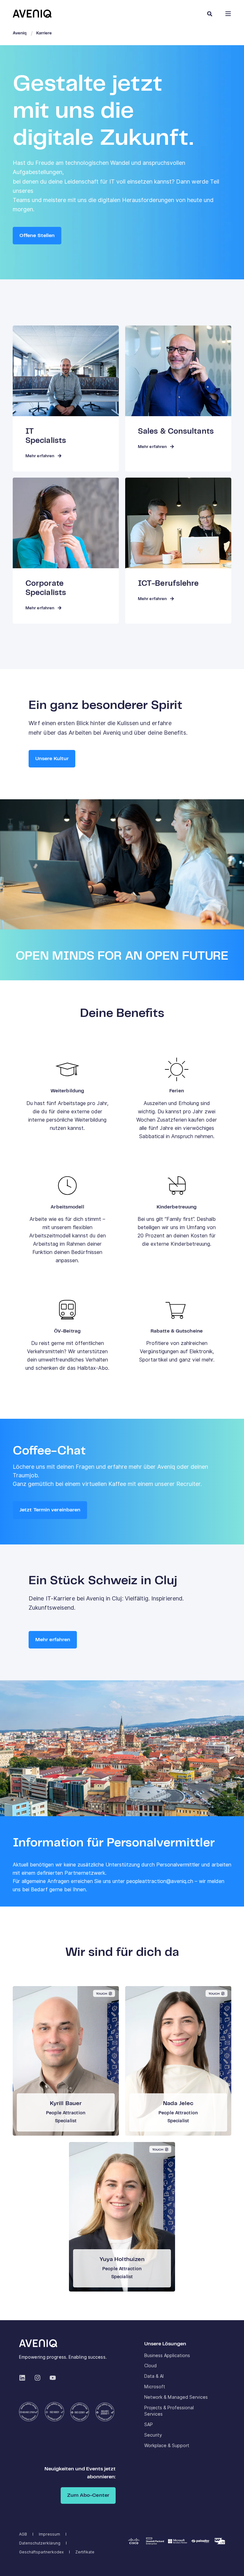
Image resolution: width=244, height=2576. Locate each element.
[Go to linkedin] (78, 2083)
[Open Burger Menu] (228, 14)
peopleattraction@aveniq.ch (160, 1881)
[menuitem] (167, 2355)
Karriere (44, 33)
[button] (231, 2563)
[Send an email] (54, 2083)
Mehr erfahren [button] (53, 1640)
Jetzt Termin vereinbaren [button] (50, 1510)
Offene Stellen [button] (37, 236)
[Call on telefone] (66, 2083)
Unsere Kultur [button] (52, 759)
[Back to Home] (32, 13)
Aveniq (20, 33)
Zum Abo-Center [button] (88, 2495)
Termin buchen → (66, 2062)
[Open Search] (210, 14)
